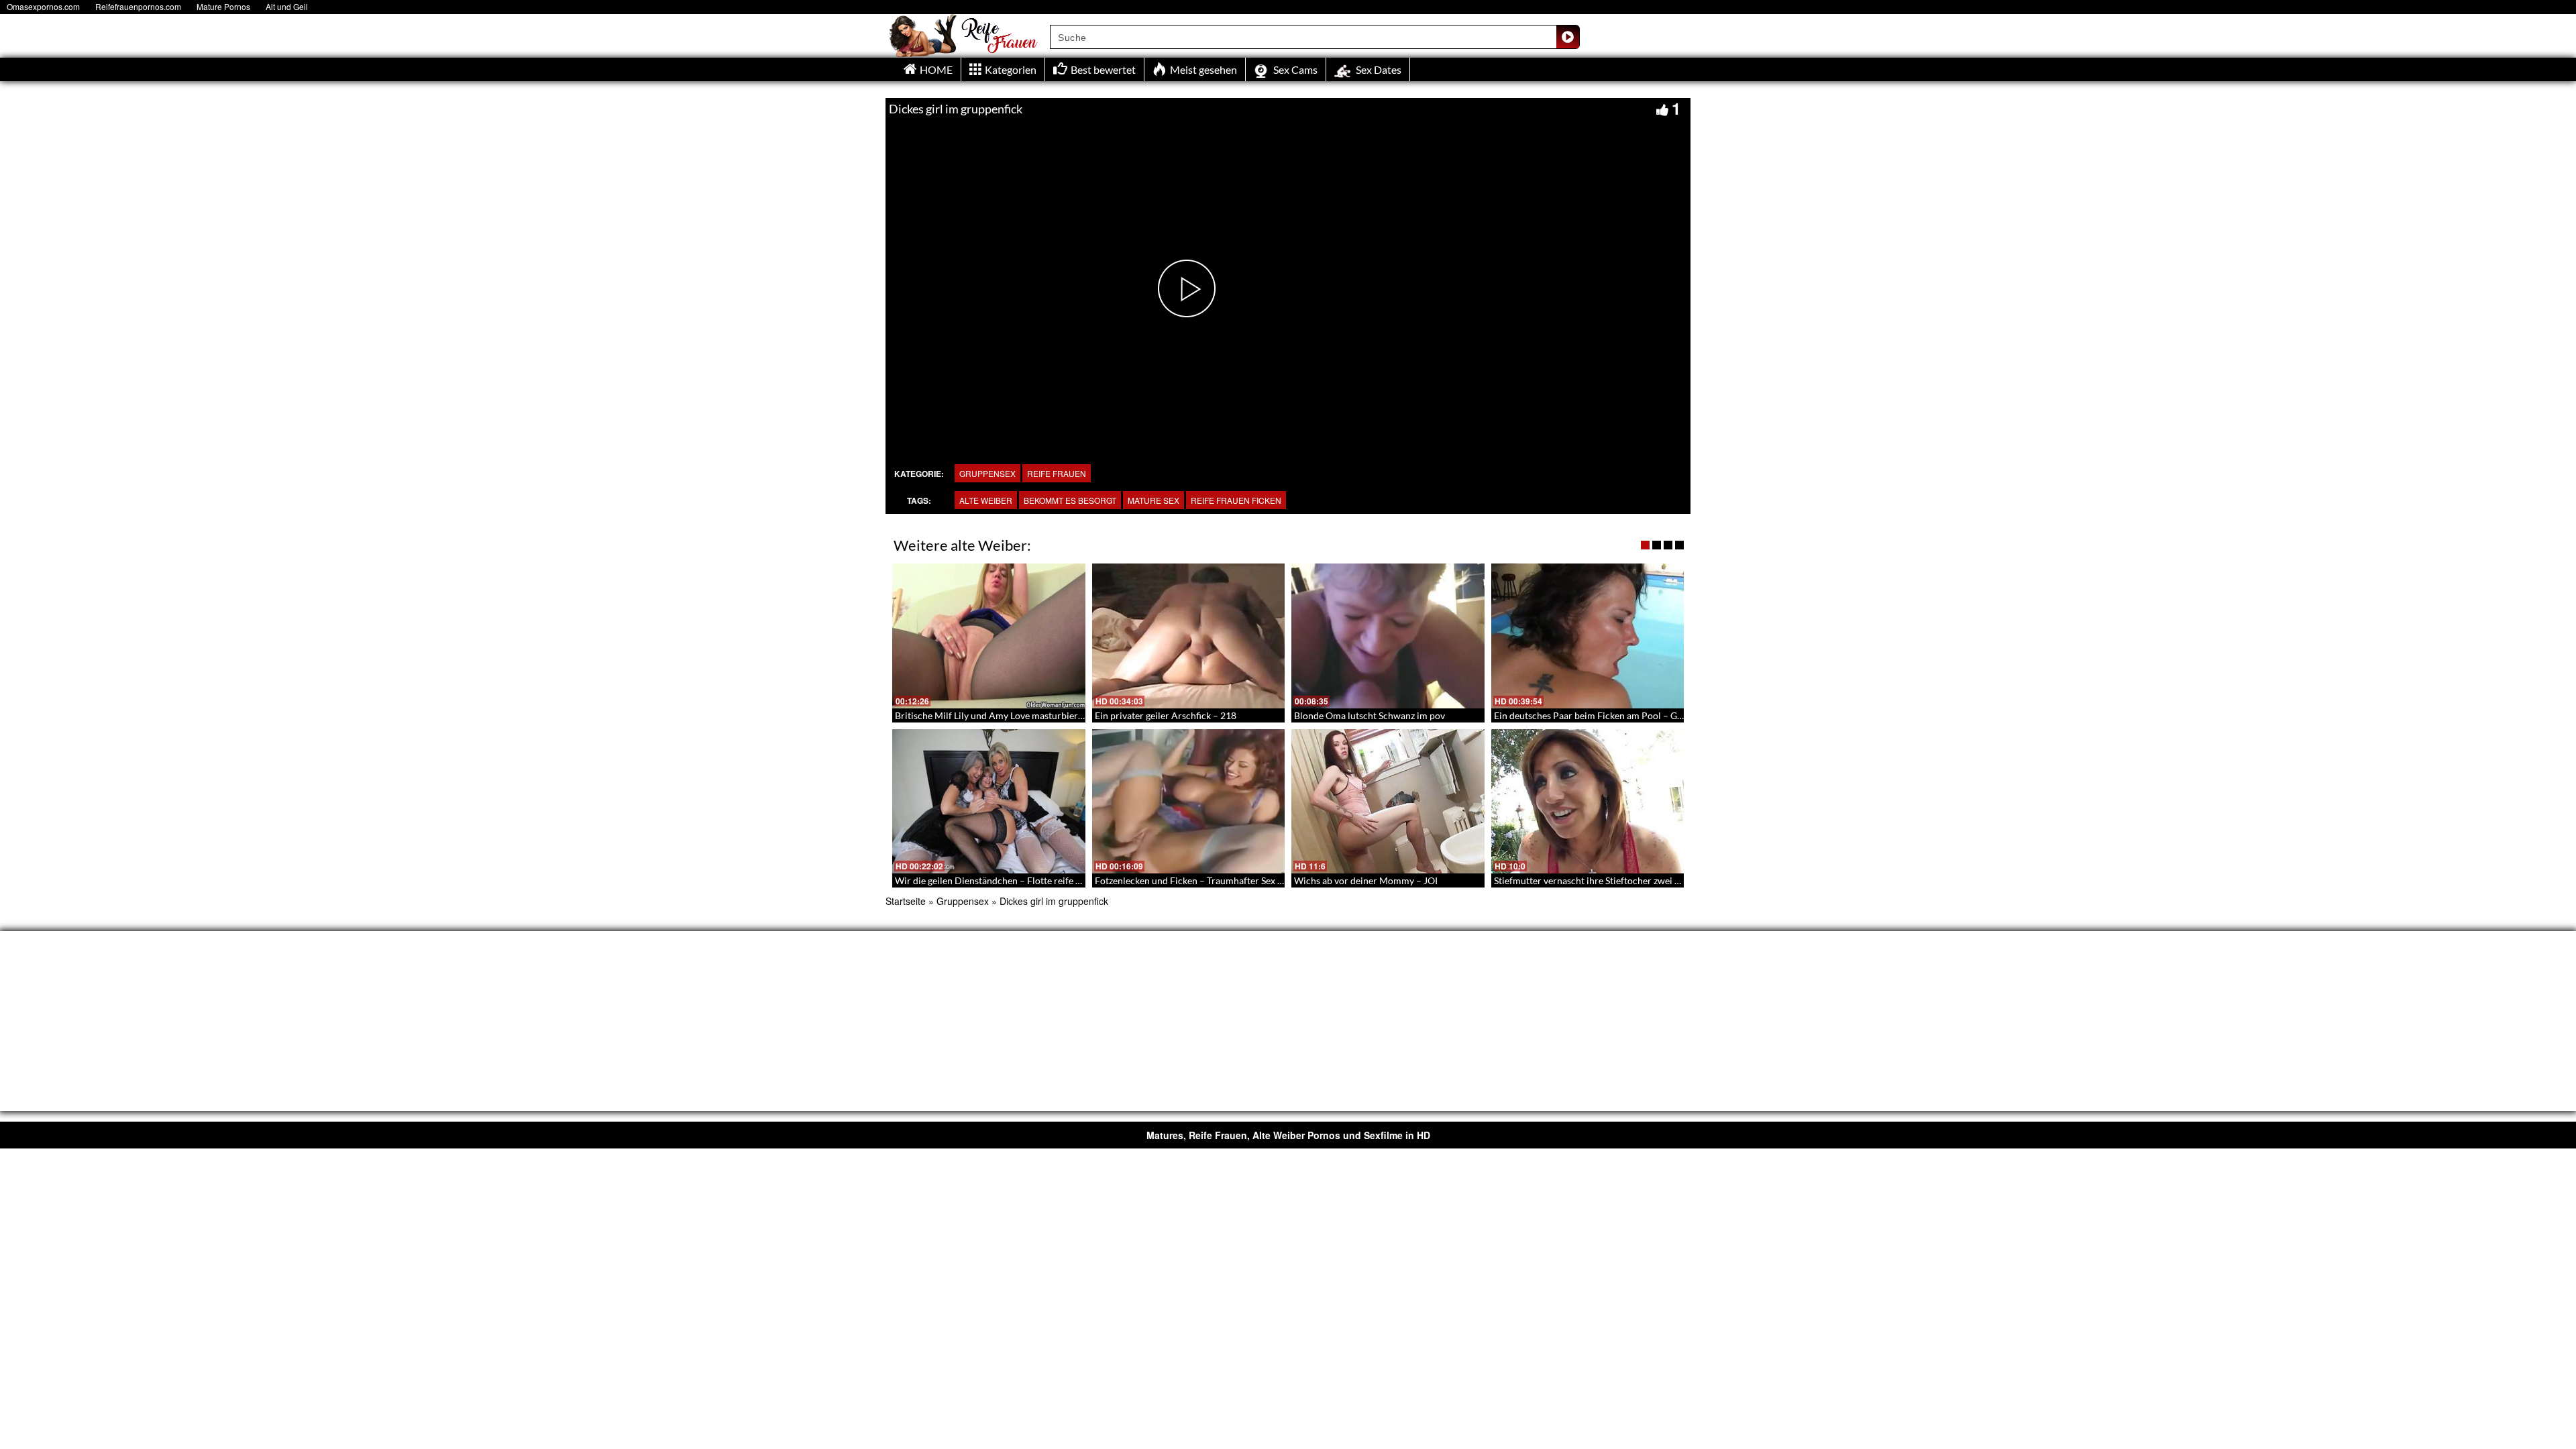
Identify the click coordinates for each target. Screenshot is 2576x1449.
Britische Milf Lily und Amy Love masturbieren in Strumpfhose (1024, 715)
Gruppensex (987, 473)
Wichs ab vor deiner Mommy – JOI (1366, 880)
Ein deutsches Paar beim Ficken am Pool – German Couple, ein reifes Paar (1647, 715)
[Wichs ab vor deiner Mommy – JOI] (1388, 802)
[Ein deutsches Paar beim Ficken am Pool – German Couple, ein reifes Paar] (1588, 636)
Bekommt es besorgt (1070, 500)
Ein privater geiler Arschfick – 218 (1166, 715)
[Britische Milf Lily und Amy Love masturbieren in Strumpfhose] (989, 636)
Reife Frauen (1057, 473)
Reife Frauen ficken (1236, 500)
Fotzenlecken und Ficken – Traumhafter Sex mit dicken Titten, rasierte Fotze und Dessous (1279, 880)
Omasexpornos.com (43, 6)
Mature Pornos (223, 6)
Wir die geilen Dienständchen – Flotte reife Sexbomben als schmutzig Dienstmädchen (1072, 880)
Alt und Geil (287, 6)
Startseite (906, 901)
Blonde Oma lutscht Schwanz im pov (1370, 715)
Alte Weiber (986, 500)
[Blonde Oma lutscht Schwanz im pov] (1388, 636)
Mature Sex (1153, 500)
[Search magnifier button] (1568, 37)
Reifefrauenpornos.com (138, 6)
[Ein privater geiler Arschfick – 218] (1189, 636)
